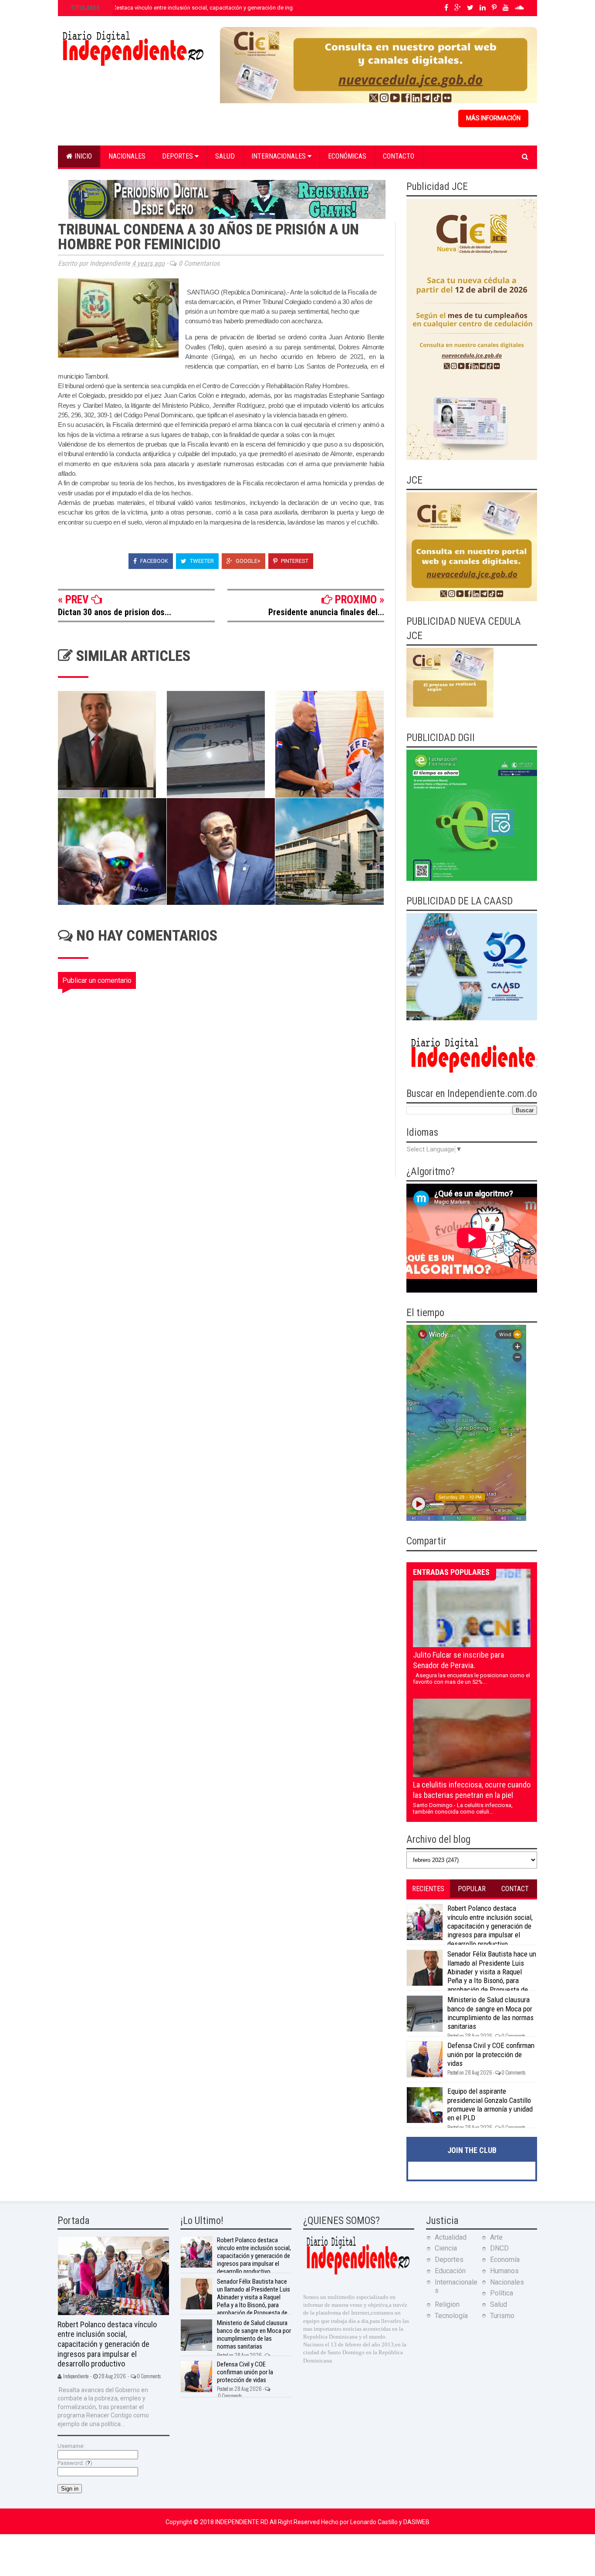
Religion (447, 2304)
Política (502, 2293)
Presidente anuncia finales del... (326, 612)
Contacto (399, 156)
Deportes (178, 156)
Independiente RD (242, 2522)
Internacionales (279, 156)
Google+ (247, 561)
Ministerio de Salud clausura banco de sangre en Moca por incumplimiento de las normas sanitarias (490, 2013)
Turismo (502, 2316)
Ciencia (446, 2248)
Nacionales (127, 156)
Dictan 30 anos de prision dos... (115, 612)
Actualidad (451, 2237)
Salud (225, 156)
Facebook (154, 561)
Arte (496, 2237)
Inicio (82, 156)
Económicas (347, 156)
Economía (505, 2260)
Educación (450, 2271)
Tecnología (451, 2316)
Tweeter (201, 561)
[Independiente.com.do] (358, 2273)
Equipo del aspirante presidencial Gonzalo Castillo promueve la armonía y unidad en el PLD (490, 2104)
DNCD (499, 2248)
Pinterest (294, 561)
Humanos (504, 2271)
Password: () (75, 2463)
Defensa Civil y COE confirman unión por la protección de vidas (491, 2054)
